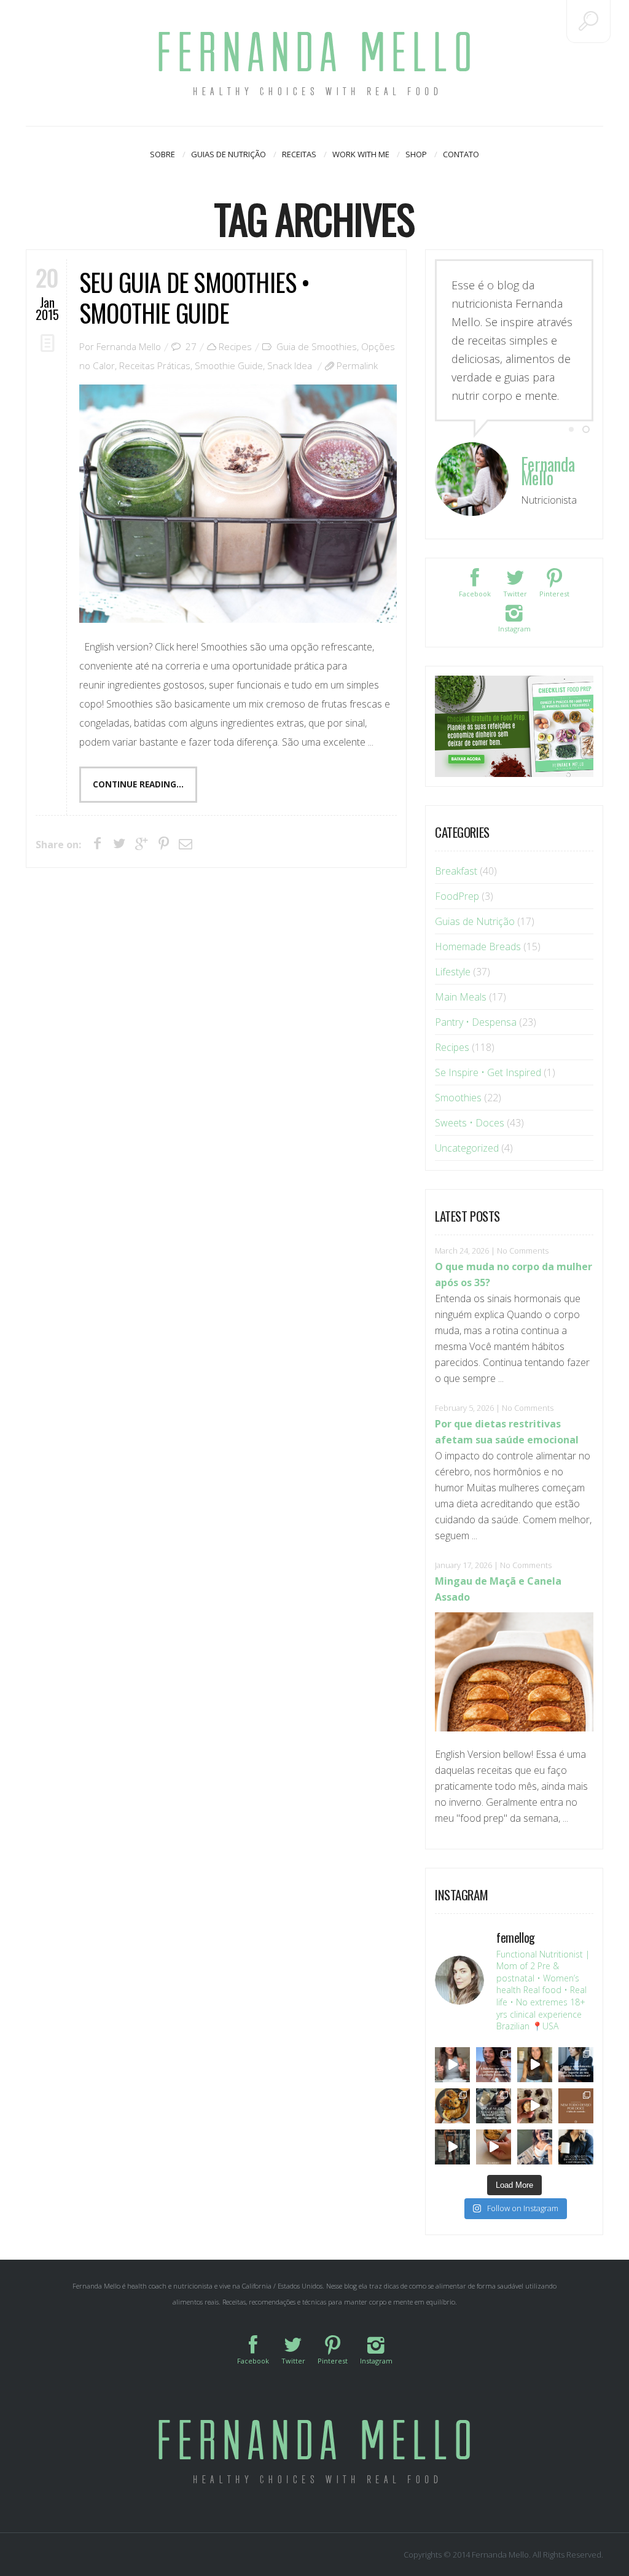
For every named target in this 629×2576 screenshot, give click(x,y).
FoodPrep (457, 896)
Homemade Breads (478, 946)
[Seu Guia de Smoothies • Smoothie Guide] (238, 504)
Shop (416, 154)
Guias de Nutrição (229, 154)
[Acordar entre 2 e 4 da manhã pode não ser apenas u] (535, 2065)
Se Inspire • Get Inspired (488, 1072)
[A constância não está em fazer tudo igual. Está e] (494, 2106)
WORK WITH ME (361, 154)
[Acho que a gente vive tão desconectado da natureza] (535, 2147)
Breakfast (456, 871)
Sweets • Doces (470, 1123)
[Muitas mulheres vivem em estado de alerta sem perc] (576, 2147)
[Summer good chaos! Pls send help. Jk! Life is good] (452, 2106)
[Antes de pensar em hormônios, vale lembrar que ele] (576, 2065)
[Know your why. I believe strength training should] (452, 2147)
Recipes (235, 346)
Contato (461, 154)
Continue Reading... (138, 784)
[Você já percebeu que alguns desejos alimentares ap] (576, 2106)
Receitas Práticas (155, 365)
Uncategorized (467, 1148)
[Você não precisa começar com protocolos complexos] (494, 2065)
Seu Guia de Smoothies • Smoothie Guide (195, 297)
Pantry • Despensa (476, 1022)
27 (191, 346)
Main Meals (461, 997)
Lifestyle (453, 972)
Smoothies (458, 1098)
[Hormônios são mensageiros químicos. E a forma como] (452, 2065)
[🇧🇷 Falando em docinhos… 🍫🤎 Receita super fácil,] (535, 2106)
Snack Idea (290, 365)
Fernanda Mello (129, 346)
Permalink (357, 365)
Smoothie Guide (229, 365)
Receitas (299, 154)
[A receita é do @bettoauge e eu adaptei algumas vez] (494, 2147)
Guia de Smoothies (317, 346)
